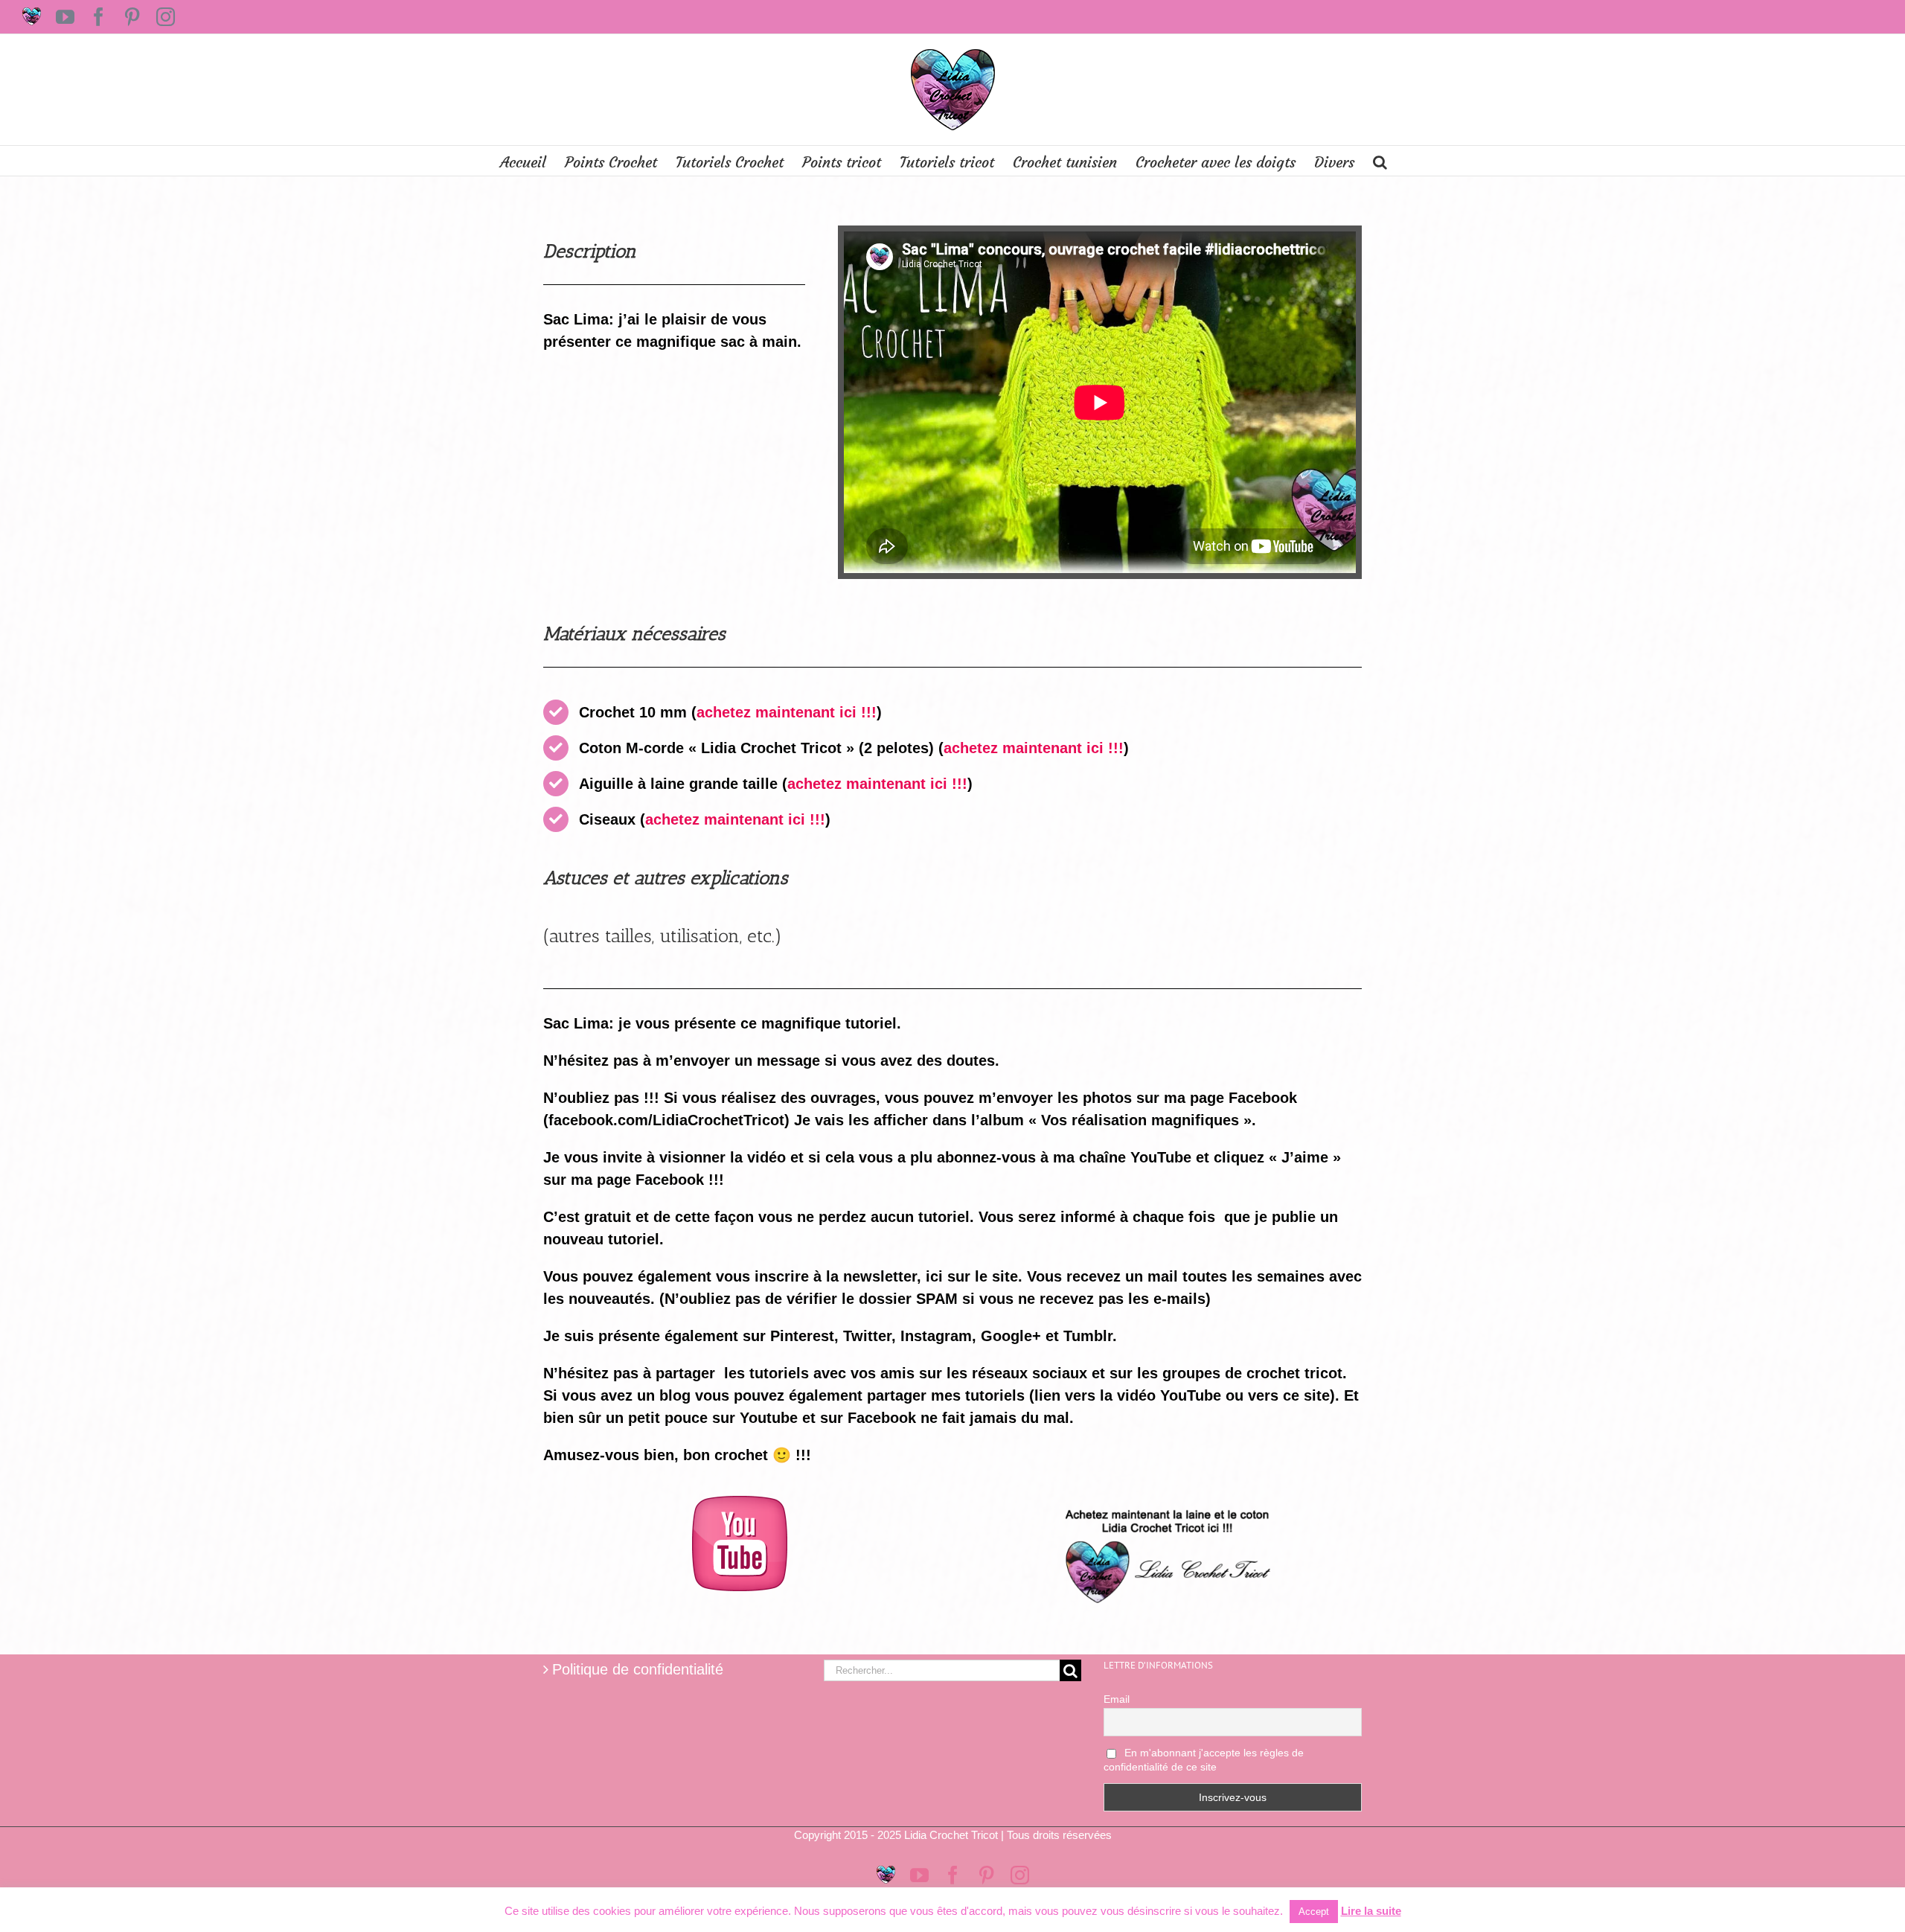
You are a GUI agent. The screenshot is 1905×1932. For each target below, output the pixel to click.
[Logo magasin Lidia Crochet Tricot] (1165, 1503)
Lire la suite (1371, 1911)
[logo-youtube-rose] (740, 1503)
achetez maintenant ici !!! (787, 712)
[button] (1380, 161)
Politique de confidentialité (638, 1669)
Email (1117, 1699)
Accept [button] (1314, 1912)
